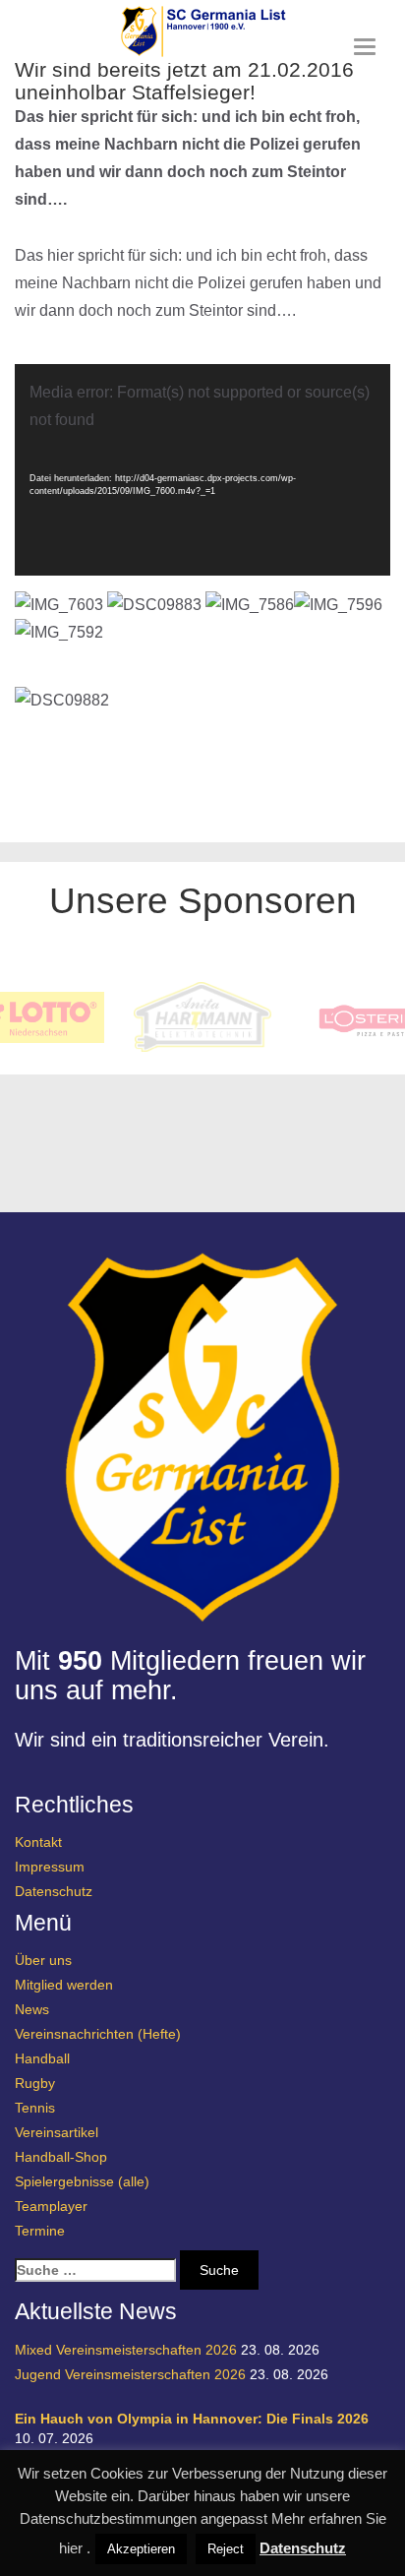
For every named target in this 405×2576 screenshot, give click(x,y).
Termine (40, 2231)
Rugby (35, 2083)
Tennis (35, 2108)
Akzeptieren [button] (141, 2549)
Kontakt (38, 1842)
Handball (42, 2058)
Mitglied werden (64, 1985)
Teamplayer (51, 2206)
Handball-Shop (61, 2157)
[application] (202, 470)
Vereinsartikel (57, 2132)
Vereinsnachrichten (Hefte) (98, 2034)
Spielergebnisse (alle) (82, 2181)
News (32, 2009)
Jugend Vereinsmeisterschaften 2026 (130, 2374)
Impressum (50, 1867)
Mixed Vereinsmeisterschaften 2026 (126, 2350)
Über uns (43, 1960)
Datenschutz (54, 1891)
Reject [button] (226, 2549)
